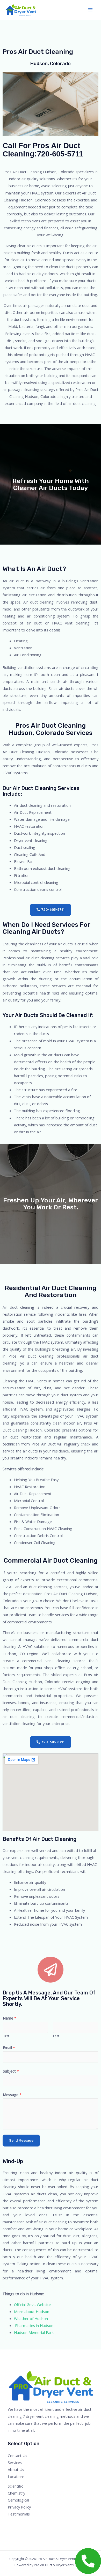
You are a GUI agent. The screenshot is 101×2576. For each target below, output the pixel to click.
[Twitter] (18, 2524)
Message (12, 2095)
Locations (16, 2476)
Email (9, 2047)
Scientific (15, 2486)
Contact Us (17, 2456)
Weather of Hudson (31, 2318)
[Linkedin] (39, 2524)
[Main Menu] (90, 10)
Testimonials (19, 2514)
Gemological (18, 2500)
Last (56, 2036)
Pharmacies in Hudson (34, 2325)
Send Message (21, 2140)
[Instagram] (25, 2524)
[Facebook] (11, 2524)
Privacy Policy (19, 2507)
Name (10, 2018)
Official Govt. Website (32, 2304)
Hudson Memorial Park (34, 2332)
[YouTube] (32, 2524)
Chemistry (16, 2493)
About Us (16, 2469)
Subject (11, 2071)
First (6, 2036)
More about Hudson (32, 2311)
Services (15, 2462)
